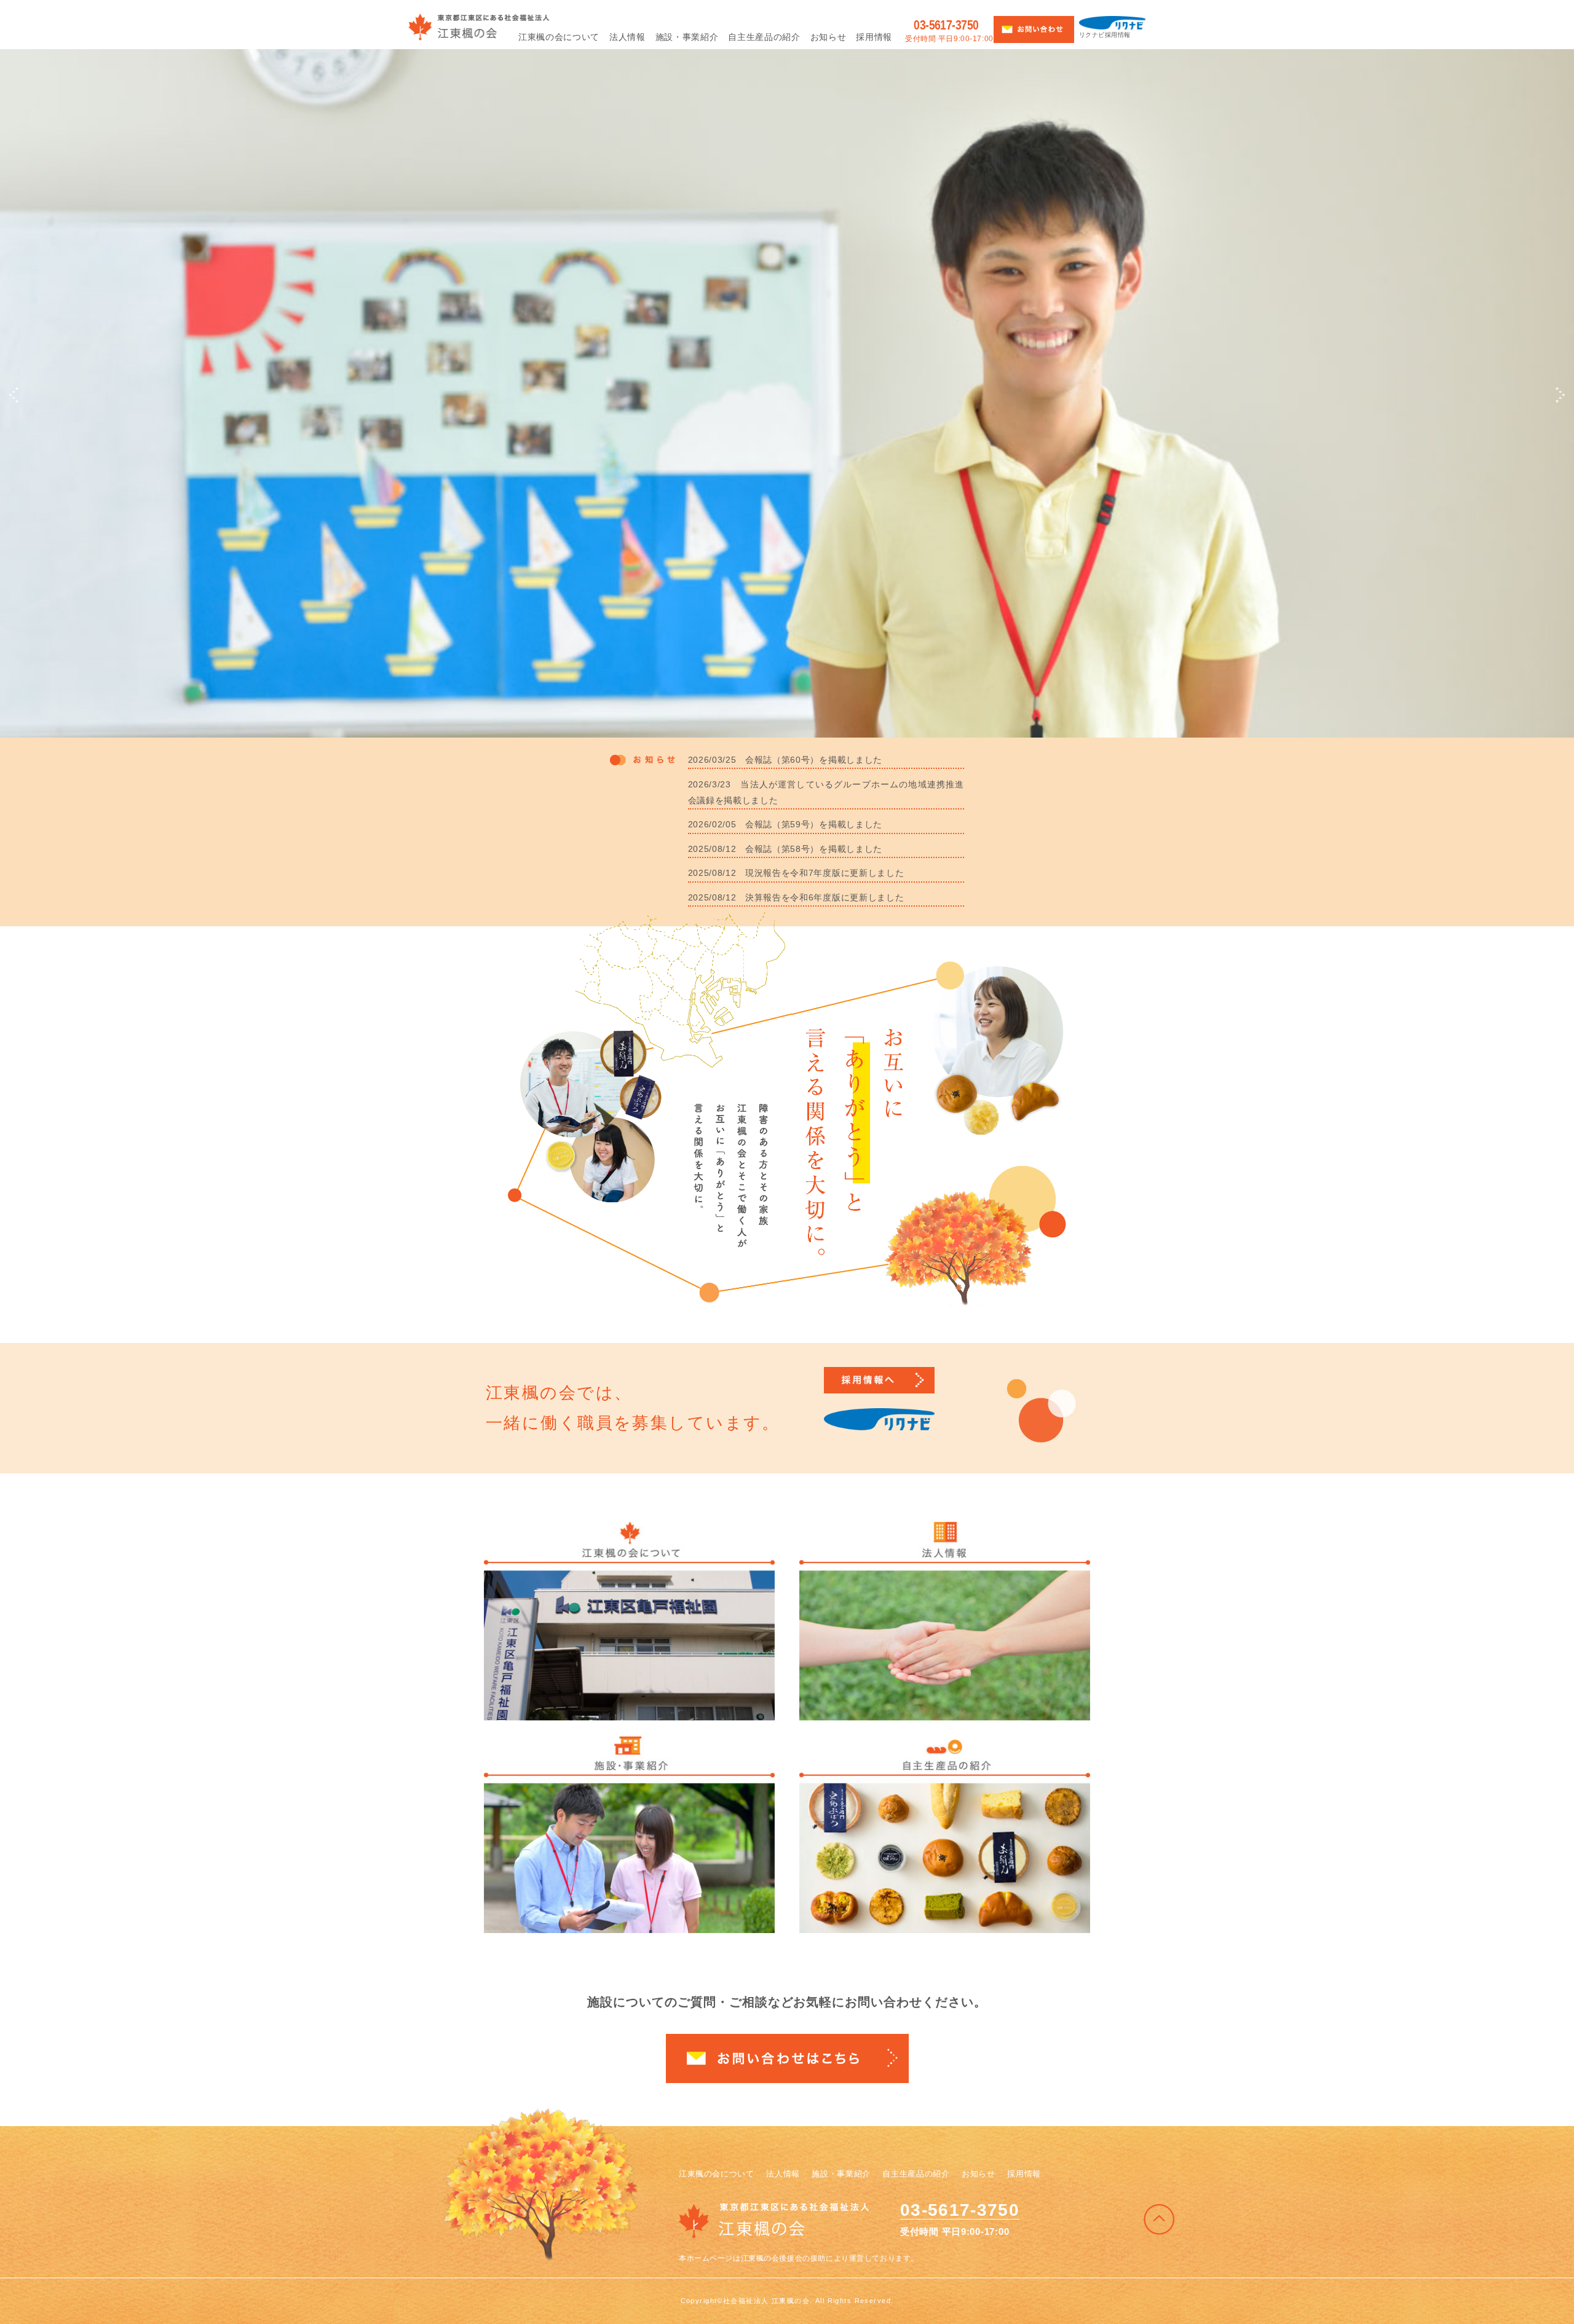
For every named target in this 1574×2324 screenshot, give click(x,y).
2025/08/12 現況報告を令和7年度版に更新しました (796, 873)
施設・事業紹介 (841, 2174)
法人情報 (783, 2174)
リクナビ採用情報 (1105, 35)
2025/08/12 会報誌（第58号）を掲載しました (785, 849)
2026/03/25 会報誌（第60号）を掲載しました (785, 760)
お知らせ (979, 2174)
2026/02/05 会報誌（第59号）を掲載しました (785, 824)
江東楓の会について (717, 2174)
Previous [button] (14, 395)
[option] (787, 369)
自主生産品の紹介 (916, 2174)
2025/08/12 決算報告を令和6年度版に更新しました (796, 897)
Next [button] (1560, 395)
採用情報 (1024, 2174)
